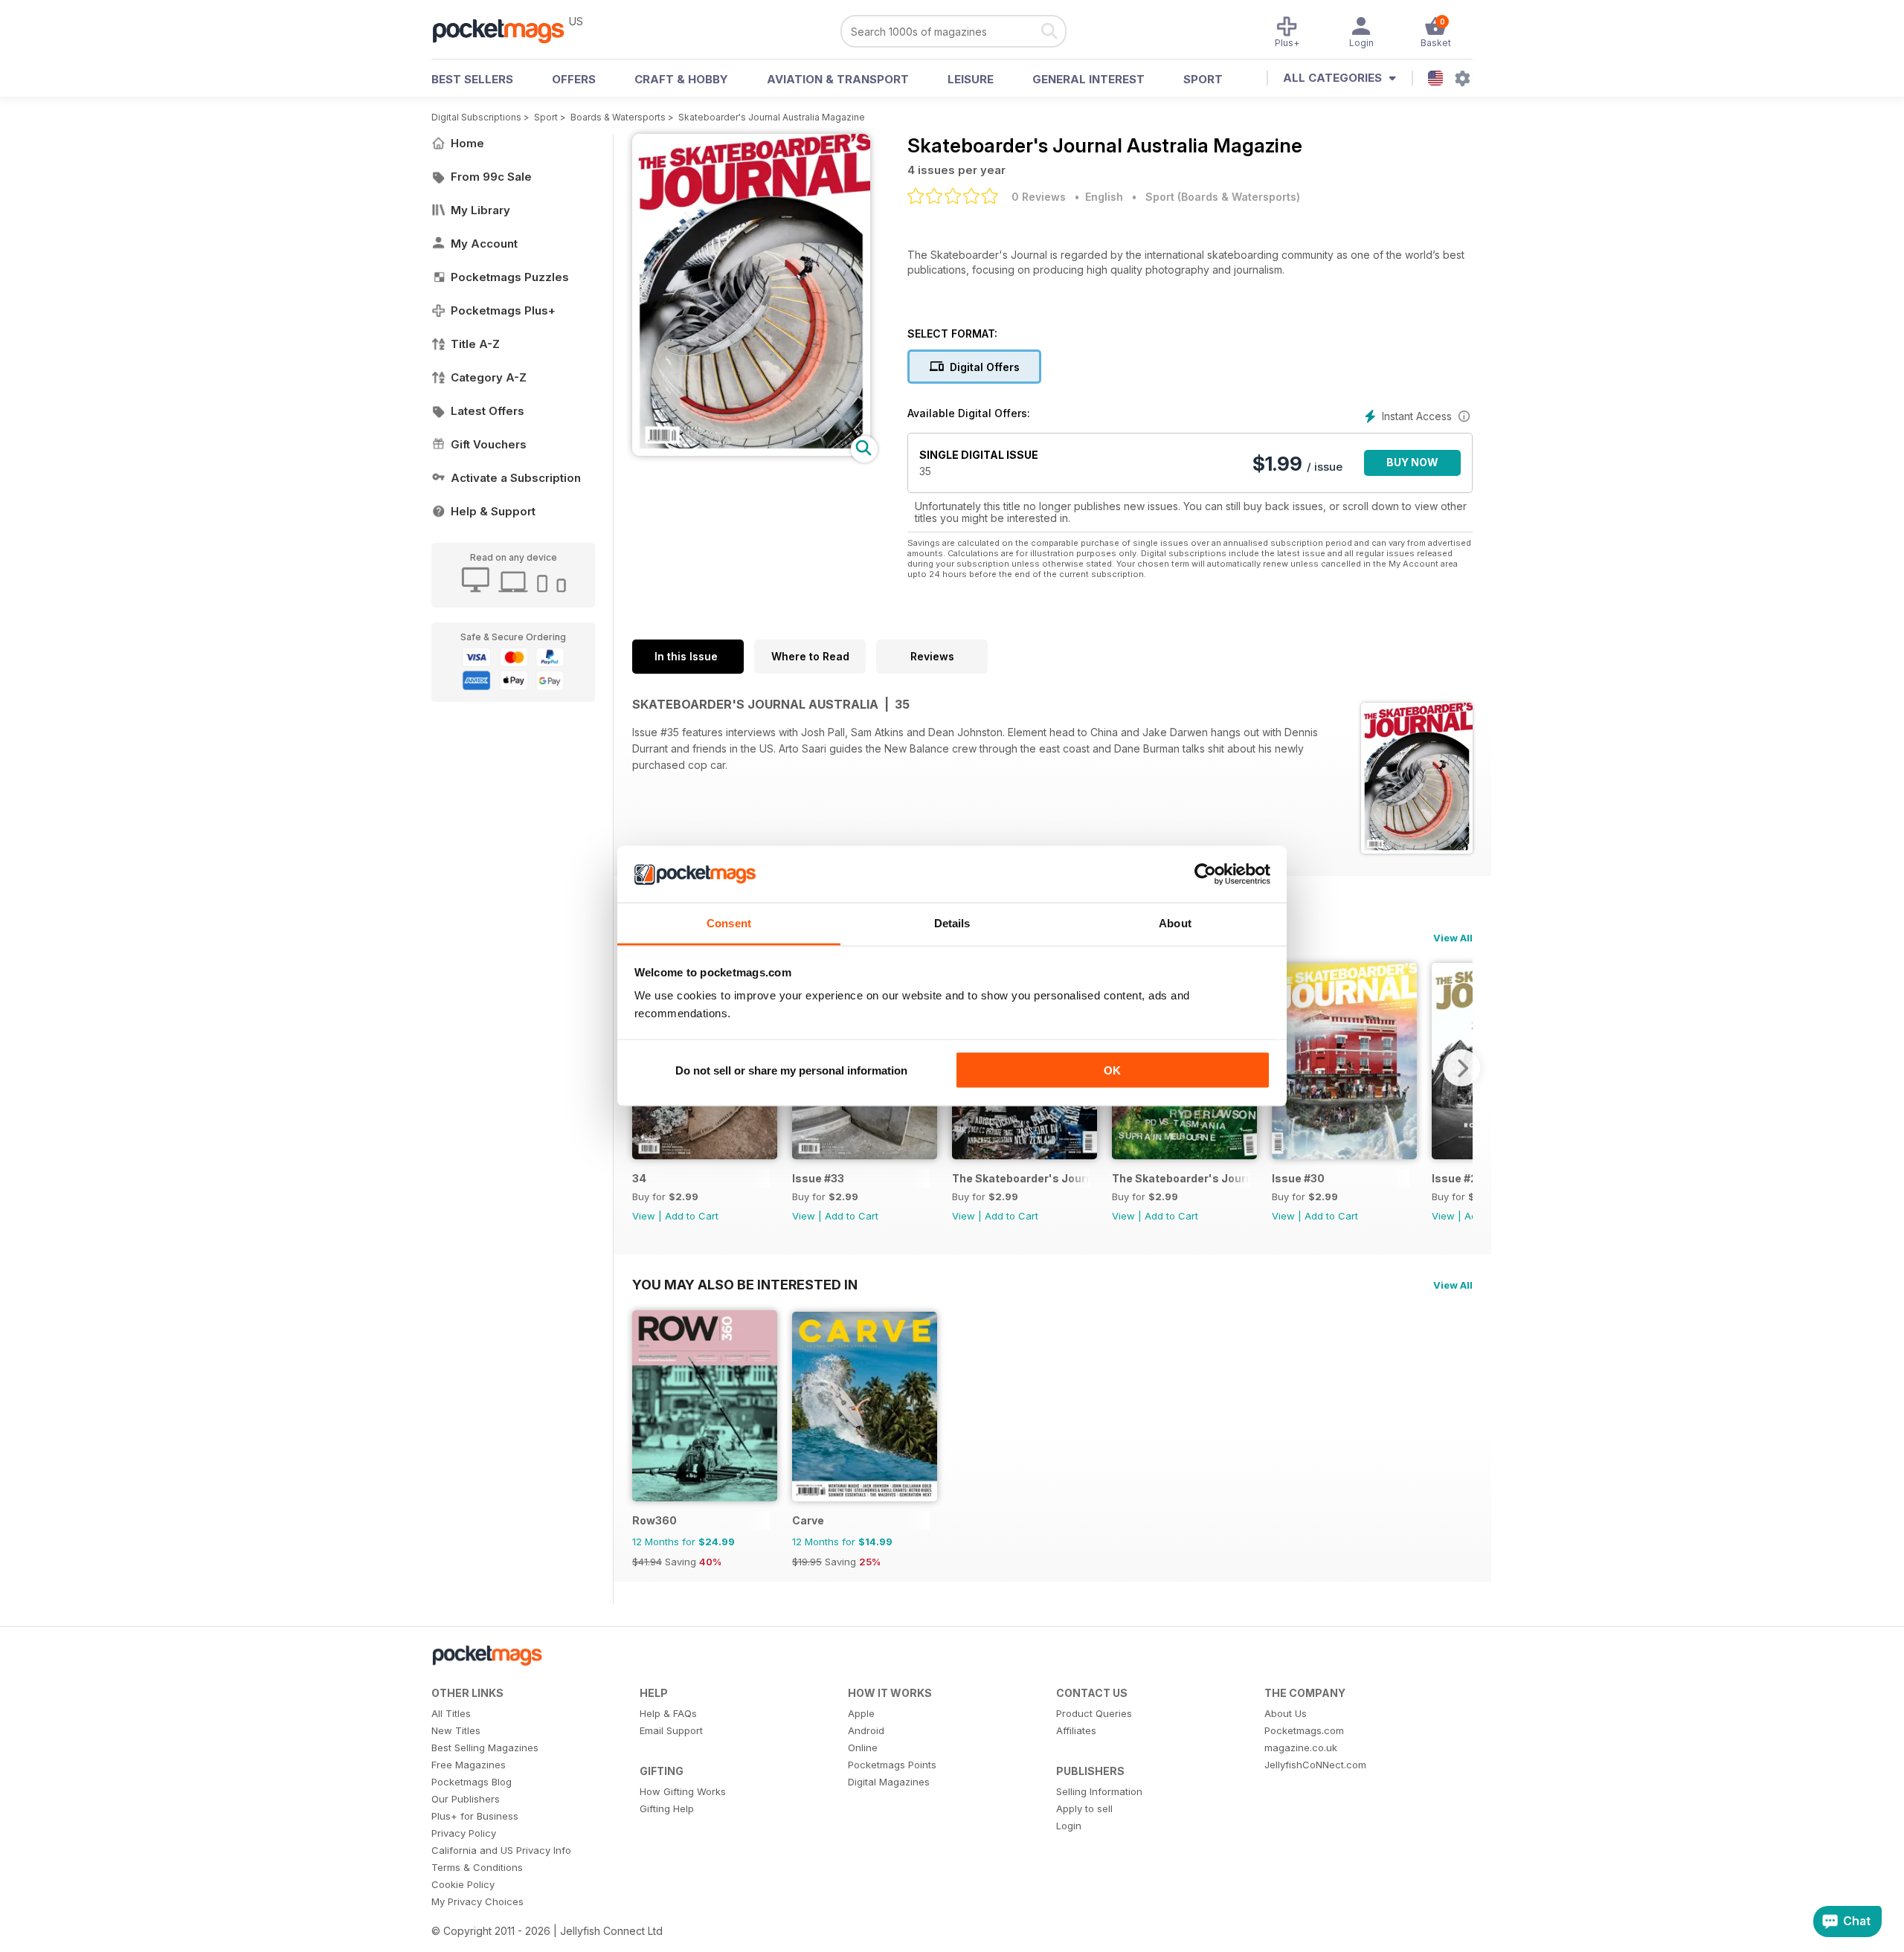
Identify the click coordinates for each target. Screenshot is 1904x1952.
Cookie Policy (463, 1884)
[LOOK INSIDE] (751, 452)
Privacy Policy (464, 1833)
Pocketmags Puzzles (510, 277)
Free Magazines (469, 1765)
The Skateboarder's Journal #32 (1021, 1178)
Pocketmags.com (1304, 1730)
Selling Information (1099, 1791)
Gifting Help (667, 1808)
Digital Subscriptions (476, 117)
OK (1112, 1070)
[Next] (1461, 1068)
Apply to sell (1084, 1808)
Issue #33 (818, 1178)
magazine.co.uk (1301, 1748)
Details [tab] (952, 923)
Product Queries (1094, 1713)
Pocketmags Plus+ (503, 310)
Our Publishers (466, 1799)
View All (1453, 938)
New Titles (456, 1730)
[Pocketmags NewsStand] (506, 30)
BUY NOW (1412, 462)
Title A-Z (475, 344)
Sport (1203, 79)
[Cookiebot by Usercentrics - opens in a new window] (1205, 874)
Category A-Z (489, 377)
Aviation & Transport (838, 79)
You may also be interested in (745, 1284)
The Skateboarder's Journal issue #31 (1181, 1178)
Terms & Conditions (477, 1867)
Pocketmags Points (892, 1765)
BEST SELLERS (472, 79)
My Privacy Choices (477, 1901)
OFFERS (574, 79)
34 (639, 1178)
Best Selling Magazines (485, 1748)
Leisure (971, 79)
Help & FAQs (668, 1713)
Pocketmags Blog (472, 1782)
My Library (480, 210)
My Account (484, 244)
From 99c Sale (491, 177)
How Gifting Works (683, 1791)
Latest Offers (488, 411)
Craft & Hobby (681, 79)
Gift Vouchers (489, 444)
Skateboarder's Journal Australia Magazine (772, 117)
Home (467, 143)
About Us (1286, 1713)
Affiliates (1076, 1730)
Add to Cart (692, 1216)
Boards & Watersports (618, 117)
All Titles (451, 1713)
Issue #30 (1298, 1178)
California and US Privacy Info (501, 1850)
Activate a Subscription (516, 478)
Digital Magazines (889, 1782)
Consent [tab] (729, 923)
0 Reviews (1039, 197)
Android (866, 1730)
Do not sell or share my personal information (791, 1070)
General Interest (1088, 79)
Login (1069, 1826)
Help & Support (493, 511)
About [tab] (1175, 923)
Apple (861, 1713)
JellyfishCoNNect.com (1315, 1765)
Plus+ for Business (475, 1816)
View (644, 1216)
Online (863, 1748)
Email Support (671, 1730)
